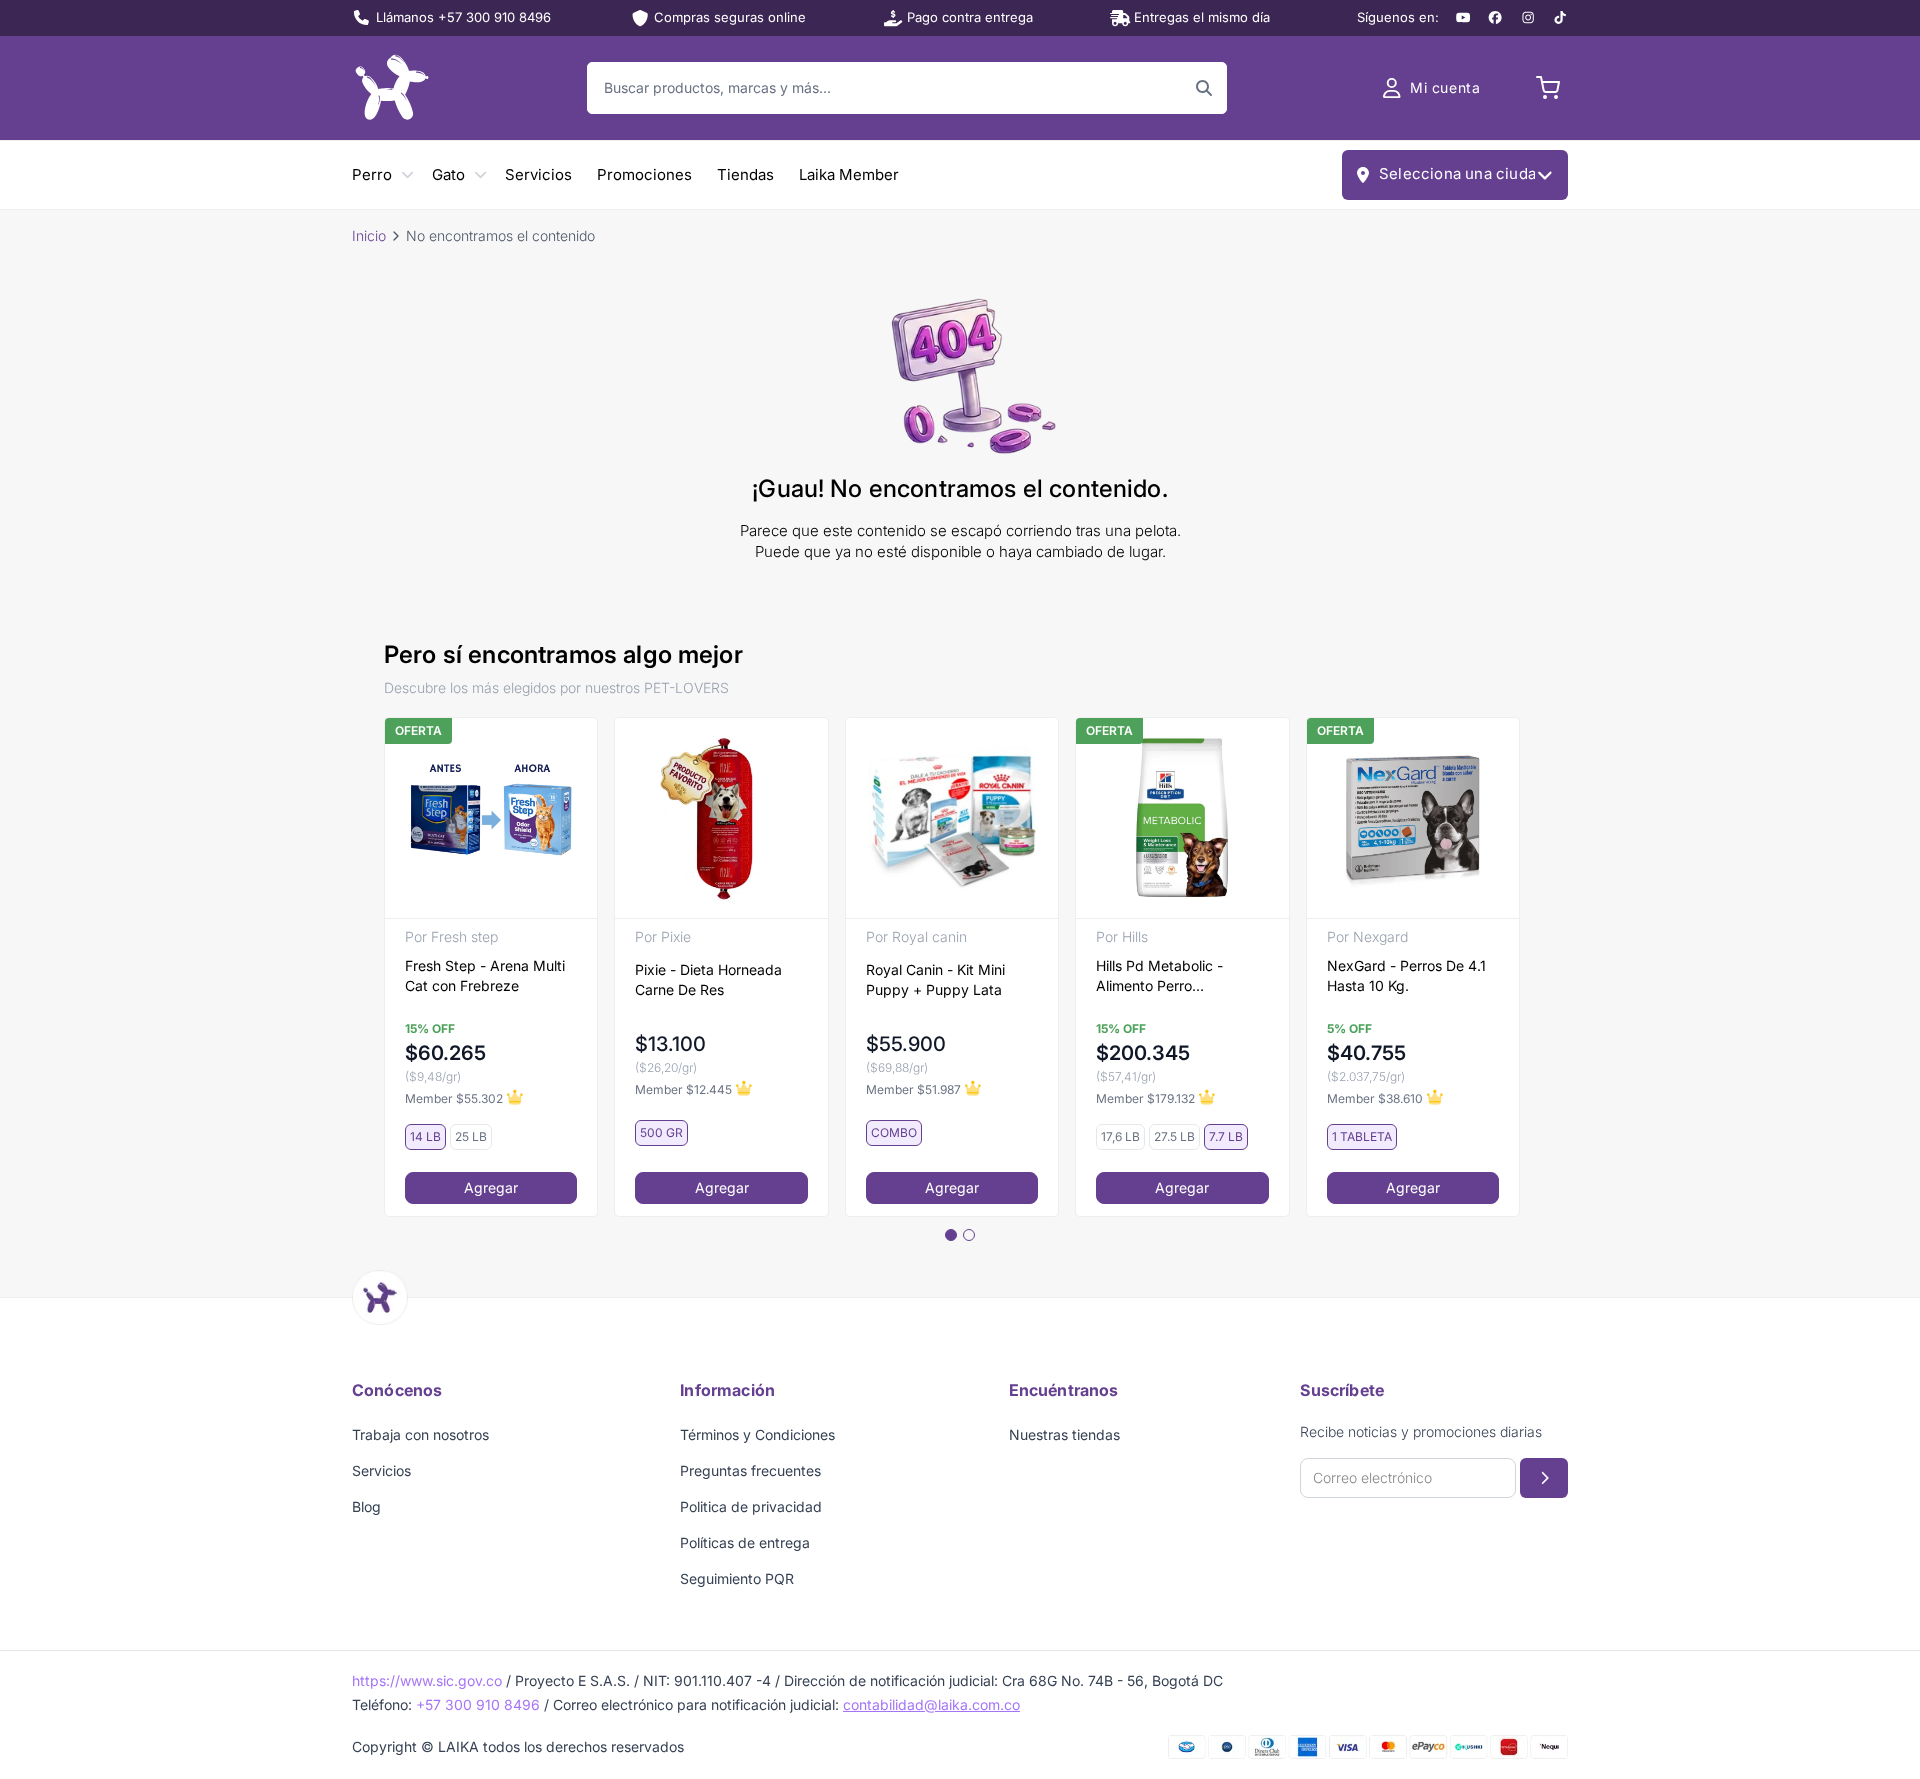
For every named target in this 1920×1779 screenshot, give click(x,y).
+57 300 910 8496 (478, 1704)
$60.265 (445, 1053)
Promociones (644, 174)
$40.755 (1366, 1053)
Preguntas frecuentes (750, 1470)
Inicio (369, 235)
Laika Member (849, 174)
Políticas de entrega (745, 1542)
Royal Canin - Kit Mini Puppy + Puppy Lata (935, 979)
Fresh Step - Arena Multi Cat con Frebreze (485, 975)
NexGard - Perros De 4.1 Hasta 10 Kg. (1406, 975)
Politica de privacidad (751, 1506)
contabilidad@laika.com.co (931, 1704)
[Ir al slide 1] (951, 1235)
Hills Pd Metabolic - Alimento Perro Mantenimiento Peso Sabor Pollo (1162, 976)
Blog (366, 1506)
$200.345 (1143, 1053)
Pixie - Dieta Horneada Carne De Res (708, 979)
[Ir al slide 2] (969, 1235)
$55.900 (906, 1044)
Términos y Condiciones (757, 1434)
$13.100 (670, 1044)
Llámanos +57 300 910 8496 (463, 17)
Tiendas (745, 174)
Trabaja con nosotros (420, 1434)
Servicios (538, 174)
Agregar (491, 1187)
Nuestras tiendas (1064, 1434)
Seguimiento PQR (737, 1578)
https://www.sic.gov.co (427, 1680)
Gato (448, 174)
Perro (372, 174)
